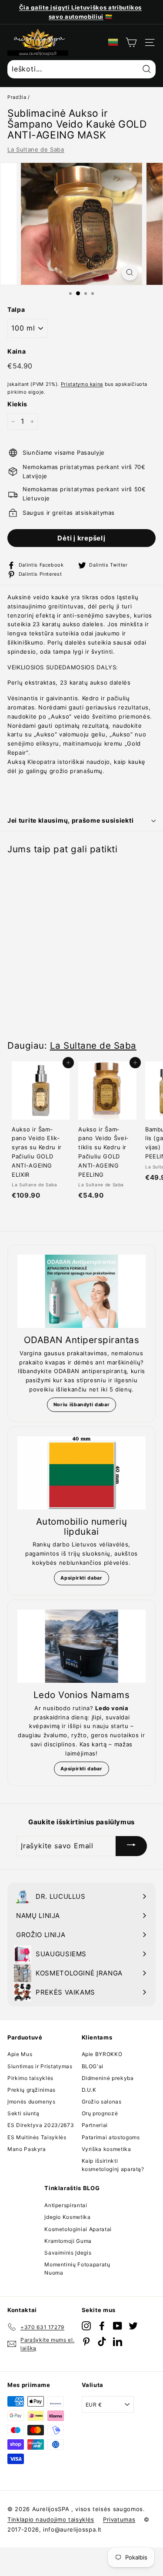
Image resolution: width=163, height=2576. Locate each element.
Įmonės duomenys (32, 2102)
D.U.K (89, 2090)
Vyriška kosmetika (106, 2149)
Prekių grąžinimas (32, 2090)
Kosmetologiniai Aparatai (78, 2229)
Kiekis (17, 404)
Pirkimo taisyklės (30, 2078)
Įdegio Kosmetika (67, 2217)
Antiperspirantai (66, 2205)
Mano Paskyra (27, 2149)
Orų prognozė (100, 2113)
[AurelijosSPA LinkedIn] (118, 2341)
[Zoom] (130, 272)
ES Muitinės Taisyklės (37, 2137)
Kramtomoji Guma (68, 2241)
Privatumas (119, 2519)
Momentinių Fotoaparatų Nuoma (77, 2269)
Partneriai (95, 2125)
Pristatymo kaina (82, 384)
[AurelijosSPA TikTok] (102, 2341)
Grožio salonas (102, 2102)
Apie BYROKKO (102, 2054)
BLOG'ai (93, 2066)
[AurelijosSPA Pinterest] (86, 2341)
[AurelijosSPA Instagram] (86, 2325)
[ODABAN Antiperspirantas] (81, 1291)
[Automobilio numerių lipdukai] (81, 1473)
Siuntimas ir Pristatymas (40, 2066)
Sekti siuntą (23, 2113)
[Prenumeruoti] (131, 1846)
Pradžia (17, 97)
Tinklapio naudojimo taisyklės (51, 2519)
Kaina (17, 351)
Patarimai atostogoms (111, 2137)
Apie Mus (20, 2054)
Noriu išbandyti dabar (82, 1404)
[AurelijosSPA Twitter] (133, 2325)
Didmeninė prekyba (108, 2078)
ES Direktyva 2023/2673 (41, 2125)
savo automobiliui (76, 17)
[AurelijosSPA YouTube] (118, 2325)
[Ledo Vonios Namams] (81, 1646)
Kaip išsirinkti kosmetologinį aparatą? (113, 2165)
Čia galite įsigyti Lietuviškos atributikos (80, 7)
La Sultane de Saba (36, 149)
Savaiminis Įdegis (68, 2253)
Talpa (16, 309)
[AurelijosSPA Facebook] (102, 2325)
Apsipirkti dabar (81, 1578)
